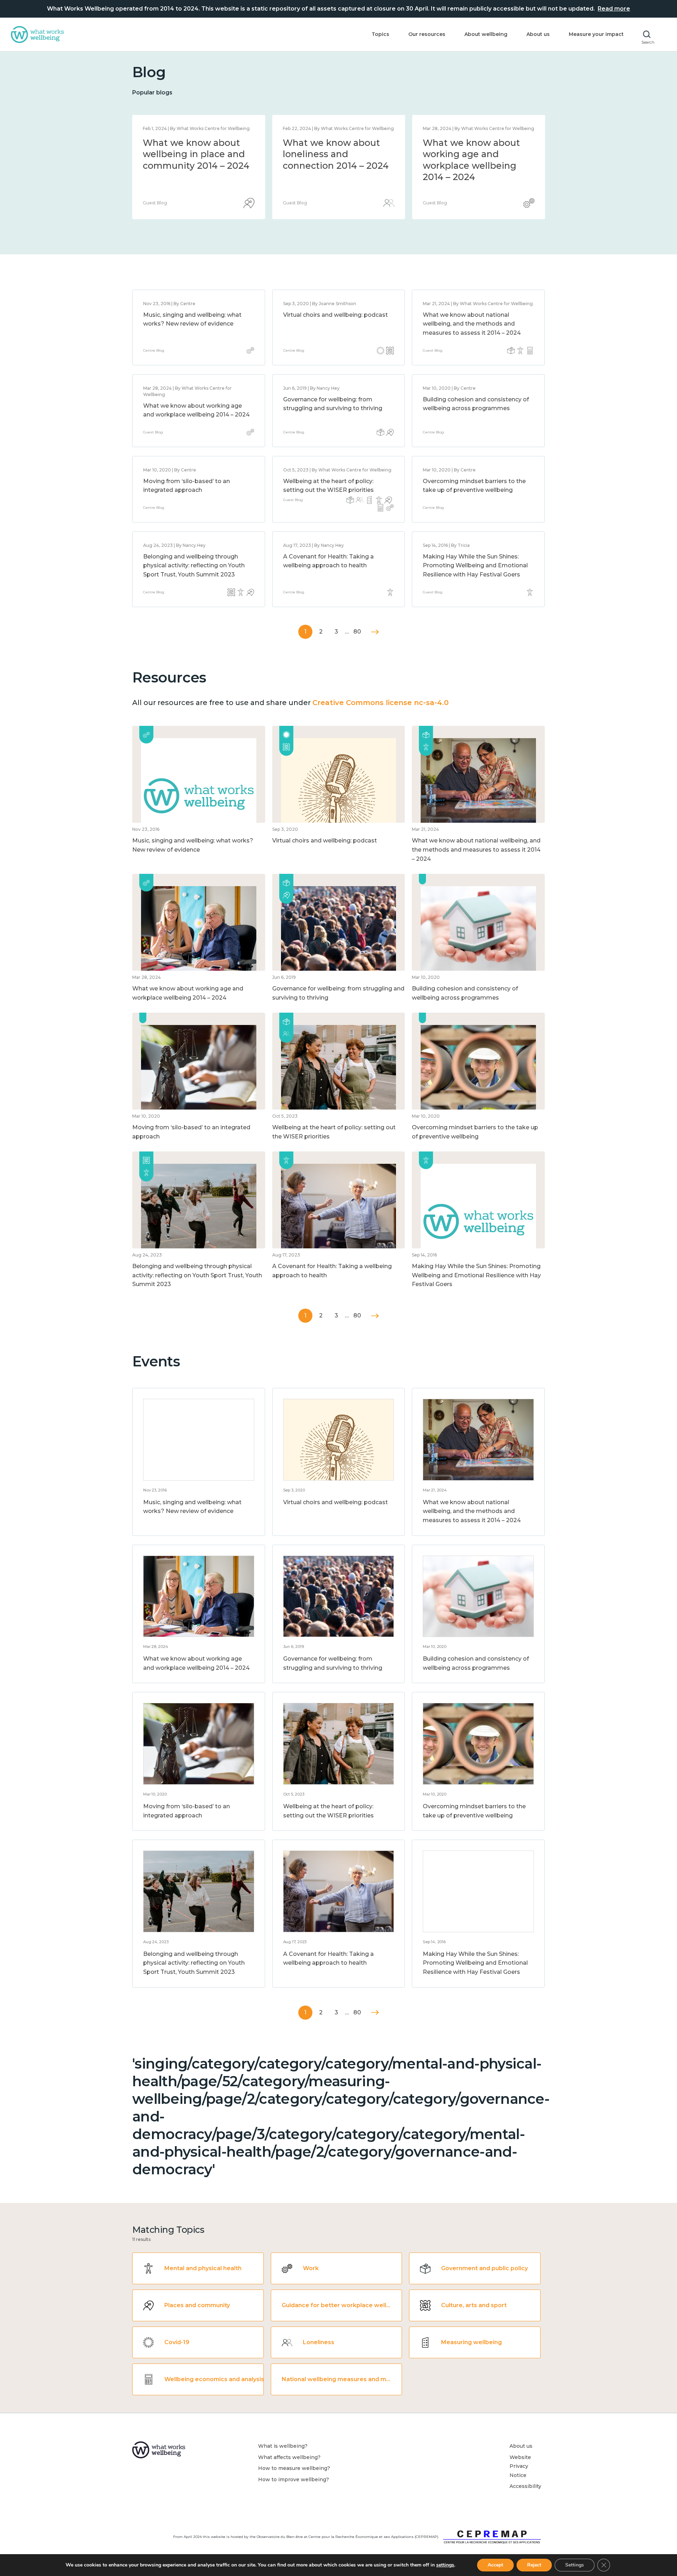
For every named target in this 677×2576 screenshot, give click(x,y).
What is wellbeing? (283, 2446)
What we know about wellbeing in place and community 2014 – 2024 (476, 154)
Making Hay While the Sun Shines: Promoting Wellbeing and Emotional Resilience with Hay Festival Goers (475, 566)
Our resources (427, 34)
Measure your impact (596, 34)
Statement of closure (190, 143)
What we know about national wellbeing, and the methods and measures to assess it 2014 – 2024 (336, 166)
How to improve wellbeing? (294, 2479)
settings (445, 2565)
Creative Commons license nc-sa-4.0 (380, 703)
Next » (375, 632)
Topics (380, 34)
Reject (534, 2565)
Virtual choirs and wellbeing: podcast (336, 315)
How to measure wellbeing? (294, 2468)
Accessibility (525, 2486)
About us (538, 34)
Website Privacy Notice (520, 2466)
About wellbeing (486, 34)
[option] (199, 167)
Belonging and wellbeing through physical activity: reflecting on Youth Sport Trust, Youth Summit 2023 (194, 566)
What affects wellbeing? (289, 2457)
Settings (575, 2565)
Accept (495, 2565)
